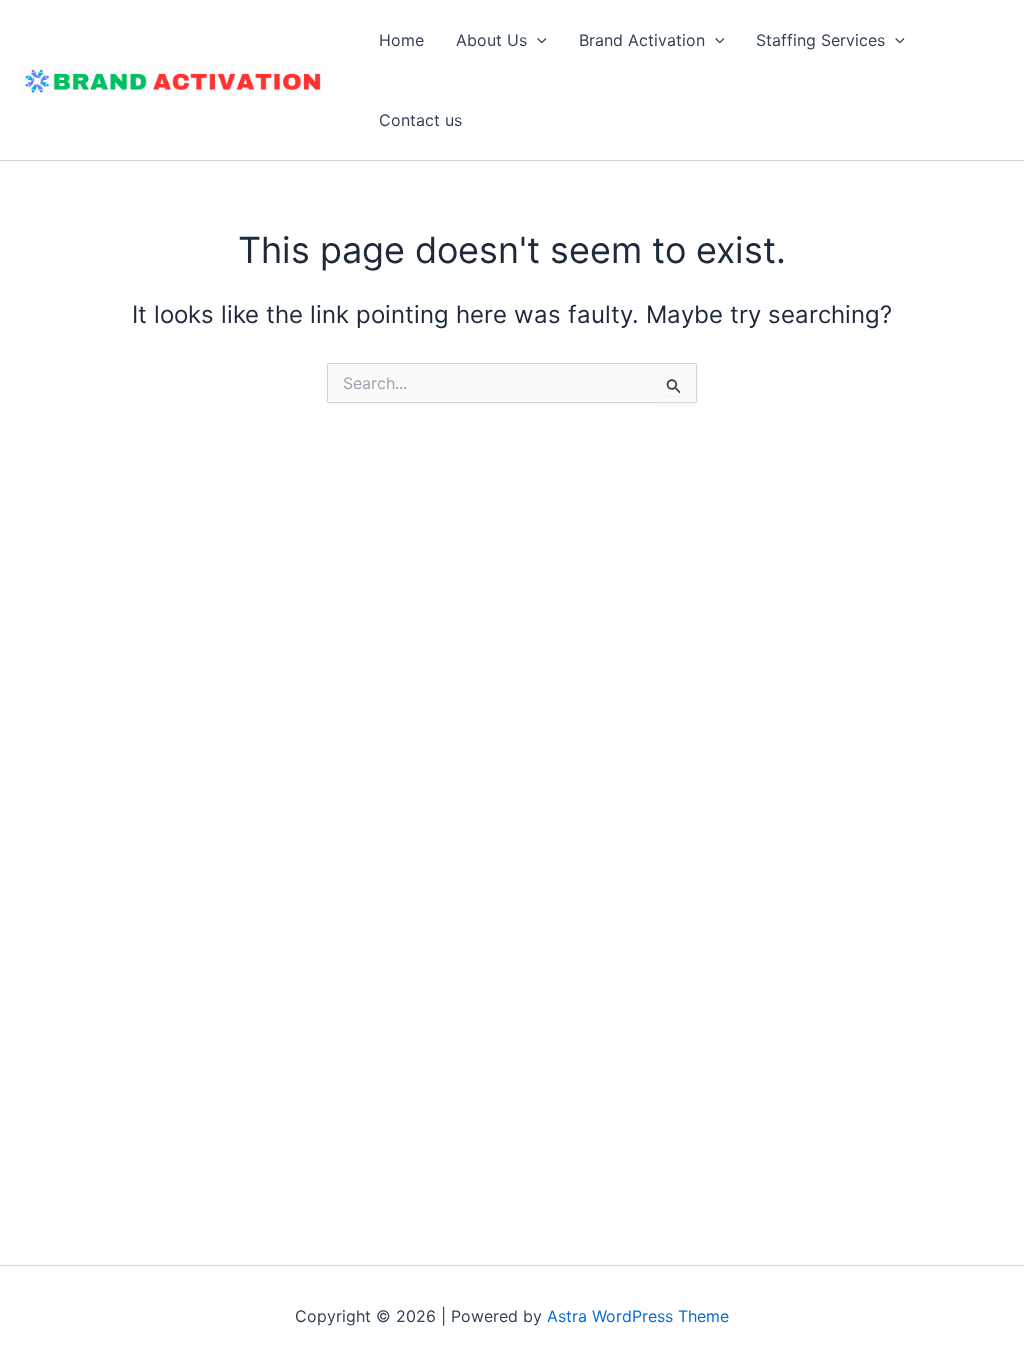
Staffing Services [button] (820, 40)
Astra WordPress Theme (638, 1316)
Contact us (420, 120)
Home (401, 40)
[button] (537, 40)
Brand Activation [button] (642, 40)
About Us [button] (491, 40)
